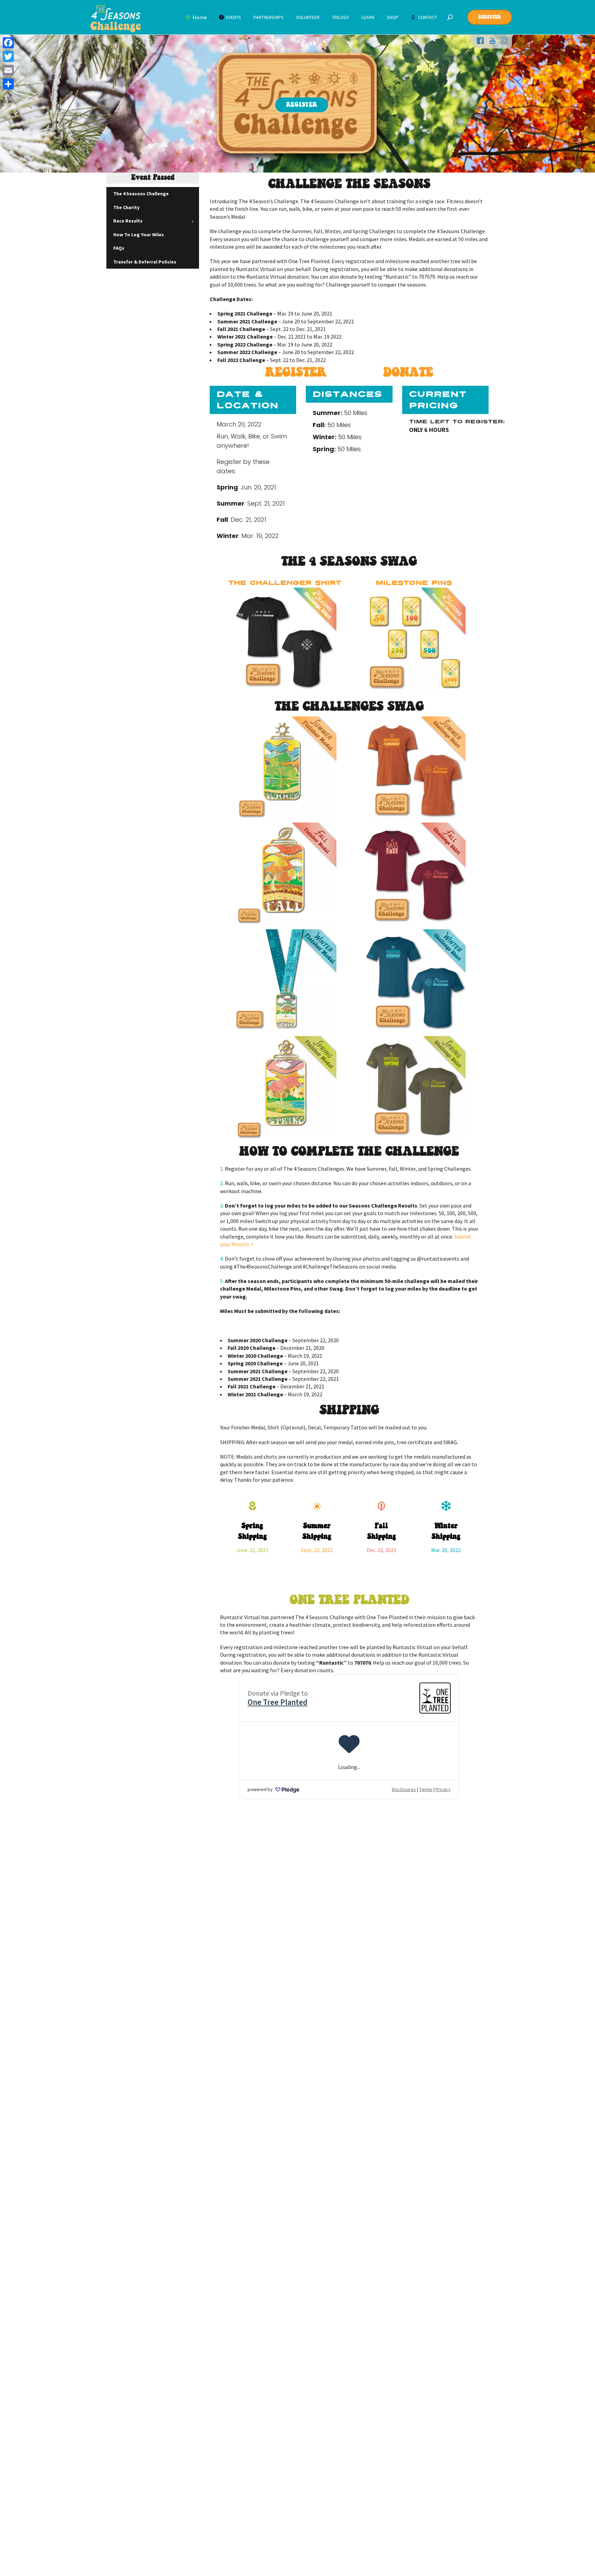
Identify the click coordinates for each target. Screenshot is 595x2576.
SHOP (393, 17)
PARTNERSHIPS (269, 17)
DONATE (408, 373)
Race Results (128, 221)
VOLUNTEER (308, 17)
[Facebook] (8, 43)
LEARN (368, 17)
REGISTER (298, 373)
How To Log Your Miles (139, 234)
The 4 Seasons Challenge (141, 194)
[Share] (8, 84)
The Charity (126, 207)
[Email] (8, 70)
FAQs (119, 248)
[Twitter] (8, 56)
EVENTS (233, 17)
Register (490, 17)
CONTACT (427, 17)
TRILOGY (341, 17)
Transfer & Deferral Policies (145, 261)
